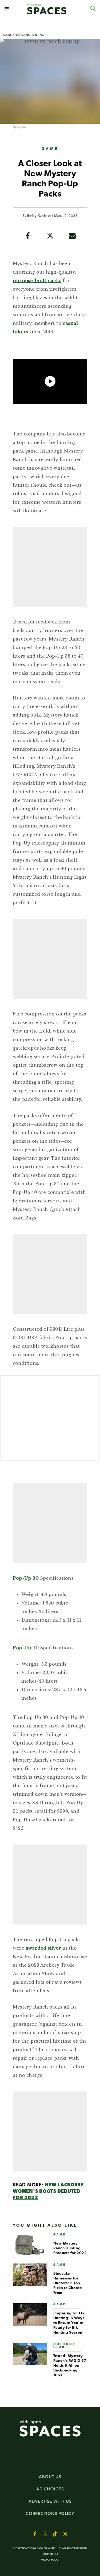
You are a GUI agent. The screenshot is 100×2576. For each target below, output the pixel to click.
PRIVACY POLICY (50, 2560)
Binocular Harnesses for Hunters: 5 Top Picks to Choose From (68, 2283)
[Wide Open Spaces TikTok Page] (55, 2534)
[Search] (93, 8)
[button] (7, 9)
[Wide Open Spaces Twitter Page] (65, 2534)
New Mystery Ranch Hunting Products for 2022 (70, 2248)
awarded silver (43, 1948)
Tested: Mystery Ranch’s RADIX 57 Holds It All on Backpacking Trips (70, 2366)
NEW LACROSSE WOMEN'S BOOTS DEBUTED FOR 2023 (48, 2192)
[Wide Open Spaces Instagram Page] (45, 2534)
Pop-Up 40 (26, 1648)
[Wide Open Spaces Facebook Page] (35, 2534)
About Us (50, 2477)
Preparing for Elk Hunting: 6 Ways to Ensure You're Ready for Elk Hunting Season (69, 2323)
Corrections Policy (50, 2513)
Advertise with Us (50, 2501)
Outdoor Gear (65, 2346)
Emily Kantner (39, 216)
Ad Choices (50, 2489)
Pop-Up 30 (26, 1578)
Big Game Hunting (30, 35)
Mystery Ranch (21, 127)
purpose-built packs (37, 281)
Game (7, 35)
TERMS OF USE (50, 2554)
